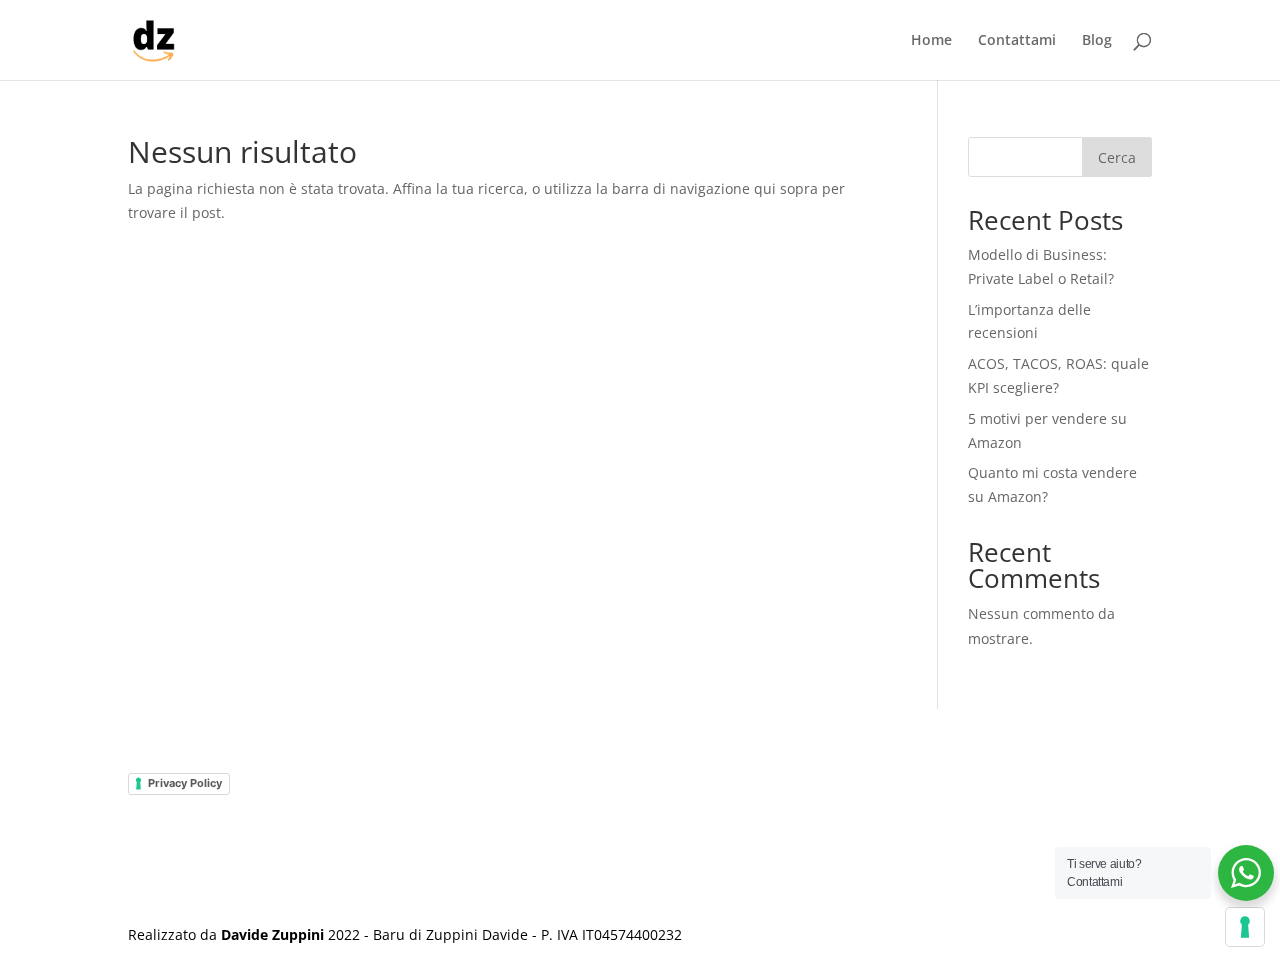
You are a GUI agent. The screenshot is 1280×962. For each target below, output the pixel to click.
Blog (1097, 41)
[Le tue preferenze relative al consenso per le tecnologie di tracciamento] (1245, 927)
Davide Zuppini (272, 934)
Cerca (1117, 157)
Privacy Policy (185, 783)
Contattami (1017, 41)
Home (931, 41)
